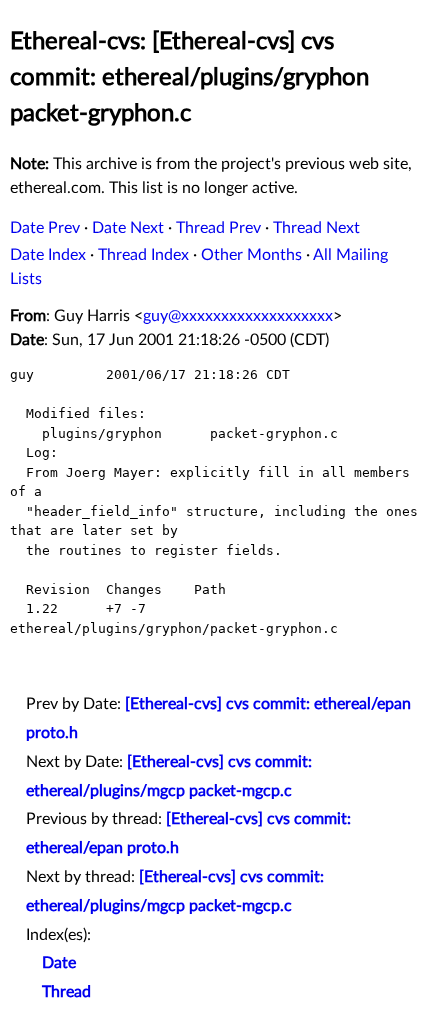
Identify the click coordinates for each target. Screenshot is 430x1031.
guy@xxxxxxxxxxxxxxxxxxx (238, 316)
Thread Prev (218, 228)
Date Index (48, 255)
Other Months (251, 255)
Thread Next (316, 228)
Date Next (128, 228)
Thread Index (143, 255)
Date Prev (45, 228)
